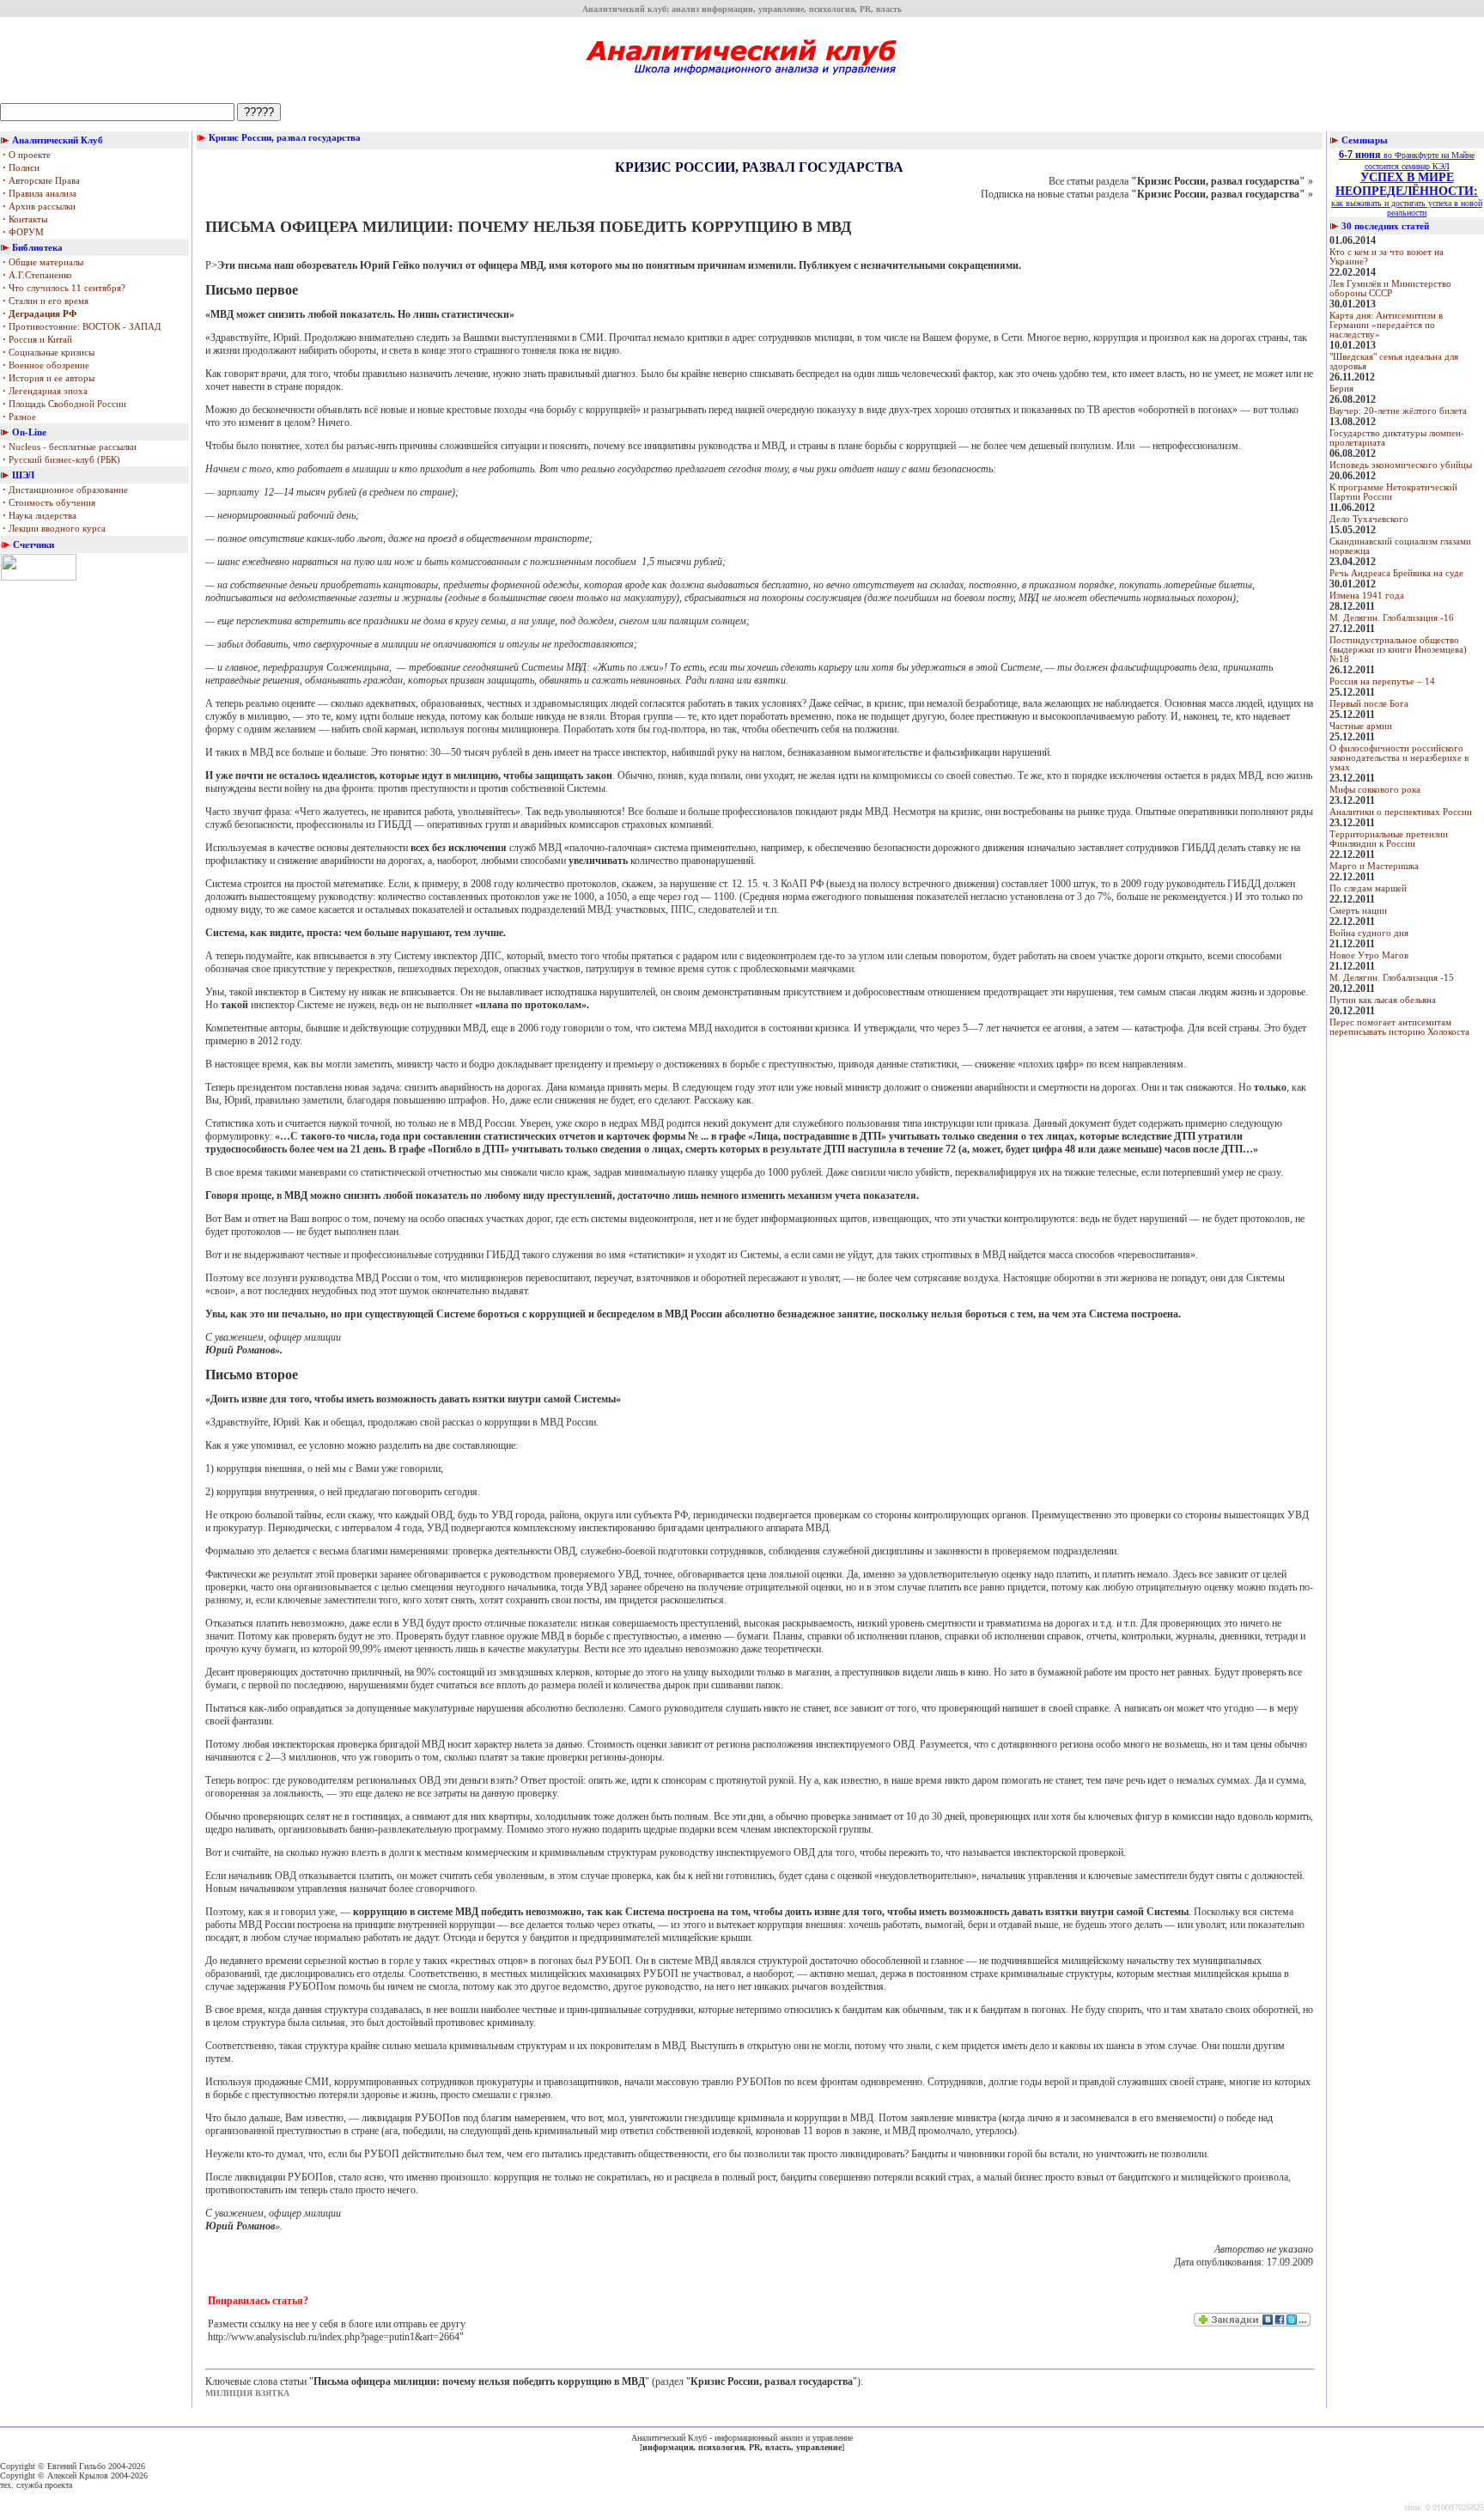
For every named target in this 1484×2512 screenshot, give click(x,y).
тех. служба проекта (36, 2485)
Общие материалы (43, 262)
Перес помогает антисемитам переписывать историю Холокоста (1399, 1027)
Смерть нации (1358, 911)
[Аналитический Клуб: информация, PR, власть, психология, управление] (742, 81)
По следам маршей (1368, 888)
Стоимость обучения (49, 503)
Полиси (21, 168)
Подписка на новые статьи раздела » (1147, 194)
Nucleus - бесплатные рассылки (70, 447)
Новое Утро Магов (1369, 955)
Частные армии (1361, 726)
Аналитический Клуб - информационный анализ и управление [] (742, 2442)
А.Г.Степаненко (37, 275)
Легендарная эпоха (45, 391)
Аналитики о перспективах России (1401, 812)
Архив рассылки (39, 207)
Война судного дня (1369, 933)
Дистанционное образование (65, 490)
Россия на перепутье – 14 (1382, 681)
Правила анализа (40, 194)
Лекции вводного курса (54, 529)
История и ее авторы (49, 378)
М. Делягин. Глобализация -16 (1392, 618)
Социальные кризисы (49, 353)
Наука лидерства (40, 516)
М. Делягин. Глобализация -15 (1392, 978)
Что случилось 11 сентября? (64, 288)
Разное (19, 417)
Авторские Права (41, 181)
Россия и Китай (37, 340)
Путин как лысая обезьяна (1383, 1000)
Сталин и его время (46, 301)
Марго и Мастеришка (1374, 866)
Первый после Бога (1369, 704)
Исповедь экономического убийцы (1401, 465)
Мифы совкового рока (1375, 790)
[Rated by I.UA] (39, 577)
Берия (1341, 389)
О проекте (27, 155)
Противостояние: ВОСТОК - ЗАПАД (82, 327)
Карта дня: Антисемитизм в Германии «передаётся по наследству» (1386, 325)
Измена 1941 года (1367, 596)
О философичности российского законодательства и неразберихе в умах (1399, 758)
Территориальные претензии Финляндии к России (1389, 839)
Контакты (25, 219)
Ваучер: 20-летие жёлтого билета (1398, 411)
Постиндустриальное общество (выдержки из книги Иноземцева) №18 (1398, 650)
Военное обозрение (46, 365)
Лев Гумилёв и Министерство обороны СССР (1390, 289)
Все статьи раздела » (1181, 181)
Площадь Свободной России (64, 404)
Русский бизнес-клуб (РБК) (61, 460)
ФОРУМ (23, 232)
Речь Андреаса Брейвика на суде (1396, 573)
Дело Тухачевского (1369, 519)
